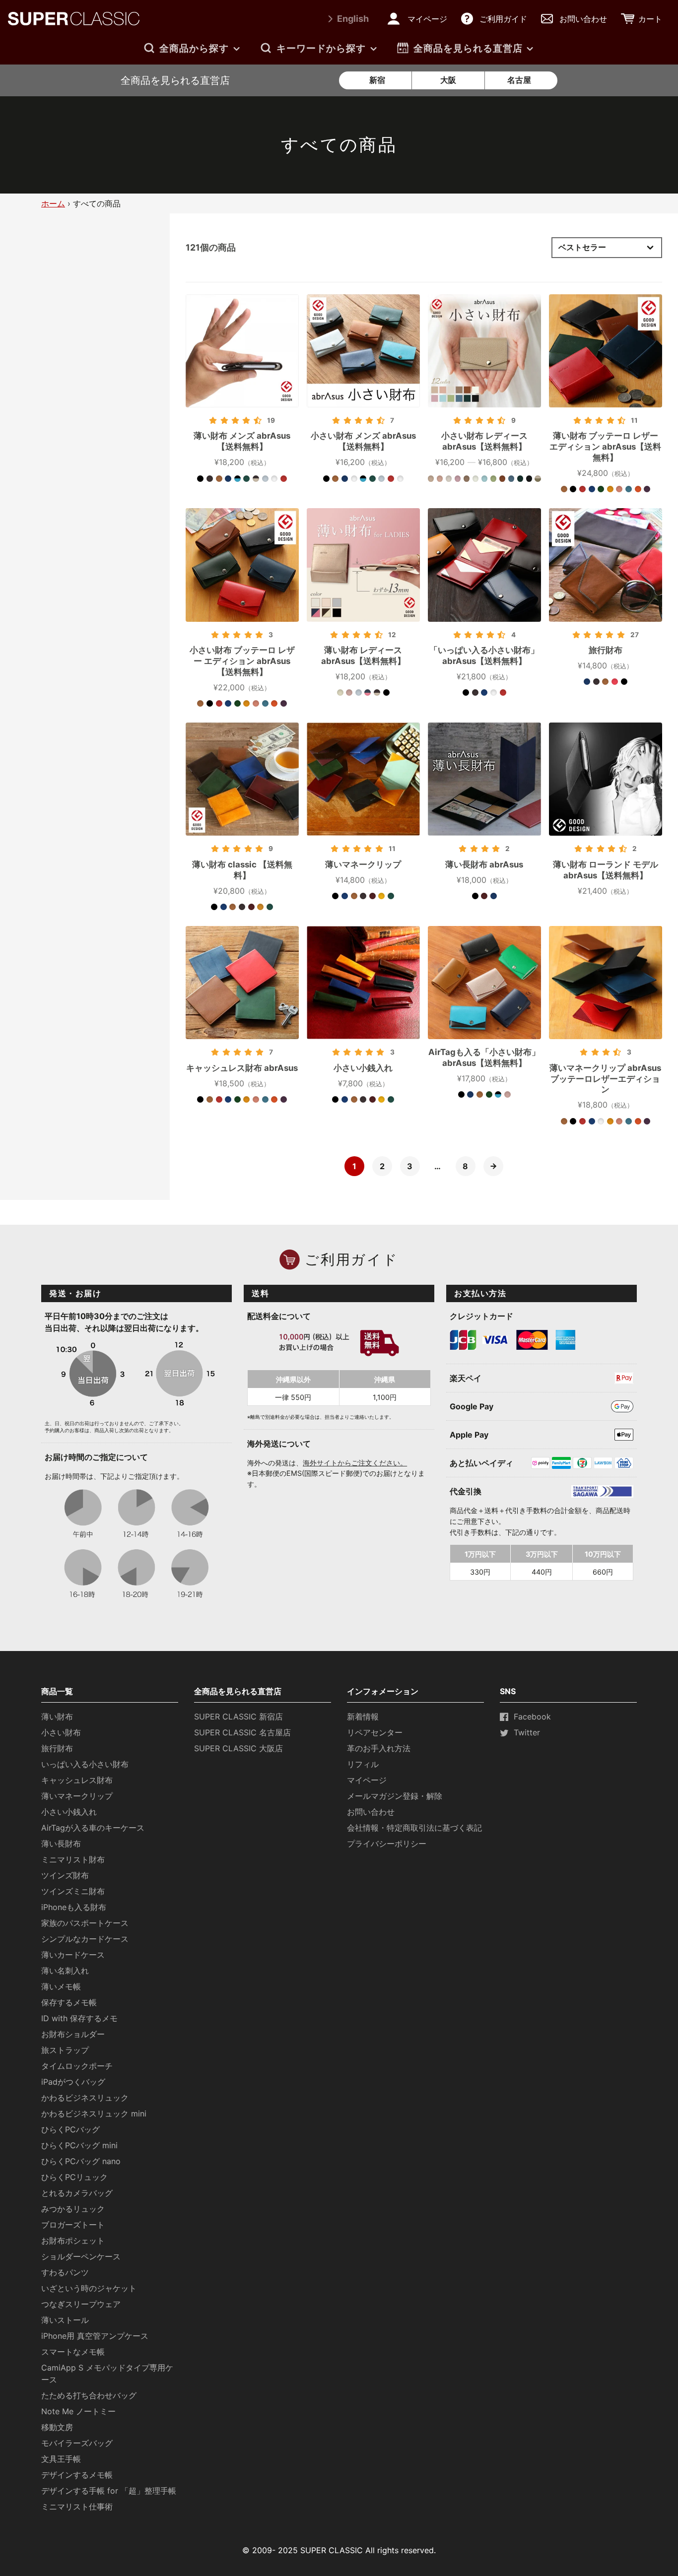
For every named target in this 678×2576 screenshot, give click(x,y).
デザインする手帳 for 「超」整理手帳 (109, 2491)
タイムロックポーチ (77, 2066)
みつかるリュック (73, 2209)
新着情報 (363, 1717)
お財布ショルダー (73, 2034)
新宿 (377, 80)
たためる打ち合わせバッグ (89, 2395)
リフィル (363, 1764)
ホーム (53, 203)
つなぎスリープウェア (81, 2304)
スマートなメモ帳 (73, 2352)
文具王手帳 (61, 2459)
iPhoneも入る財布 (74, 1907)
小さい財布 (61, 1732)
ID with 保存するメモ (79, 2018)
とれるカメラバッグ (77, 2193)
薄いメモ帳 (61, 1986)
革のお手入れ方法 (379, 1748)
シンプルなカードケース (85, 1939)
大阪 (448, 80)
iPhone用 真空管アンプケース (95, 2336)
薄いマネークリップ (77, 1796)
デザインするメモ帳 (77, 2475)
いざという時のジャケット (89, 2288)
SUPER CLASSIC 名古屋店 (242, 1732)
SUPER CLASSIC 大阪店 (238, 1748)
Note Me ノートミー (78, 2411)
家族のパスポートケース (85, 1923)
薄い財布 (57, 1717)
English (353, 19)
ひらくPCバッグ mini (79, 2145)
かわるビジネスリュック (85, 2098)
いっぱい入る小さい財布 (85, 1764)
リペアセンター (375, 1732)
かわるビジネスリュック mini (94, 2114)
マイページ (367, 1780)
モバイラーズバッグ (77, 2443)
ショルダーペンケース (81, 2256)
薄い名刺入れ (65, 1971)
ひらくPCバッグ (70, 2129)
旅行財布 (57, 1748)
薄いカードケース (73, 1955)
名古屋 (519, 80)
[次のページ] (493, 1166)
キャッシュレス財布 (77, 1780)
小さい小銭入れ (69, 1812)
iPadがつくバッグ (73, 2082)
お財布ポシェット (73, 2241)
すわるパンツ (65, 2272)
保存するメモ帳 (69, 2002)
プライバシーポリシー (387, 1844)
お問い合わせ (371, 1812)
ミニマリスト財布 (73, 1859)
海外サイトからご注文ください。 (355, 1463)
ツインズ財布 (65, 1875)
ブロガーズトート (73, 2225)
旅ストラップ (65, 2050)
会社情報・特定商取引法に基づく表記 (414, 1828)
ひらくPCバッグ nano (81, 2161)
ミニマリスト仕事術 (77, 2507)
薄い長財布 (61, 1844)
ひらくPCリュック (74, 2177)
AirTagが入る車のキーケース (93, 1828)
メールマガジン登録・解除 (395, 1796)
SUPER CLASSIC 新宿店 (238, 1717)
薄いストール (65, 2320)
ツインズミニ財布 (73, 1891)
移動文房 (57, 2427)
